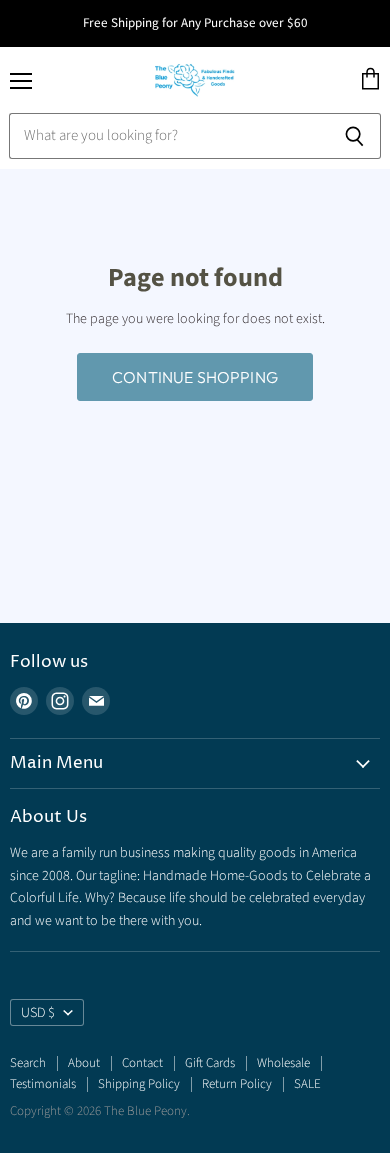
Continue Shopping (195, 377)
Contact (142, 1063)
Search (28, 1063)
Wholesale (283, 1063)
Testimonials (43, 1084)
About (84, 1063)
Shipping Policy (139, 1084)
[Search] (354, 136)
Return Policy (237, 1084)
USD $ (38, 1013)
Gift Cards (210, 1063)
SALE (307, 1084)
